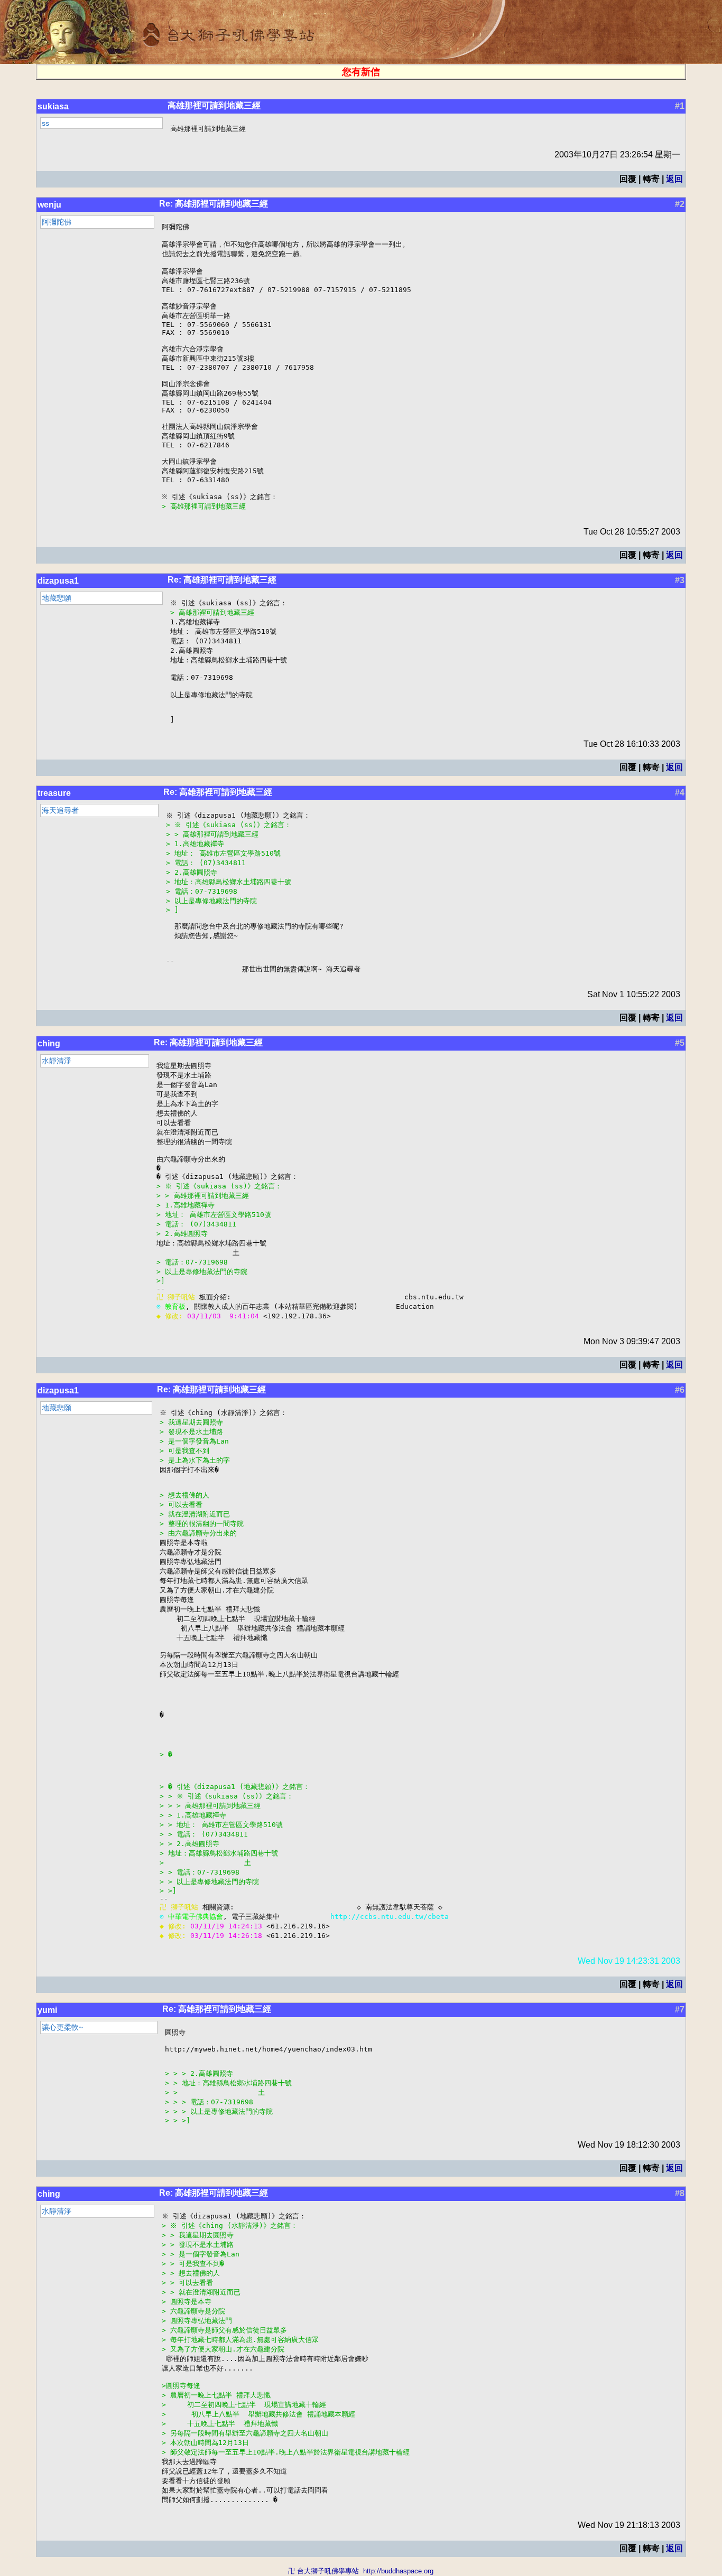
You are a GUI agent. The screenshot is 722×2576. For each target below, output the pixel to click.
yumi (47, 2010)
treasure (54, 793)
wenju (49, 205)
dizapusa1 (58, 581)
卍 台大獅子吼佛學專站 (323, 2571)
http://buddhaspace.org (398, 2571)
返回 (674, 179)
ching (49, 1043)
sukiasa (53, 106)
